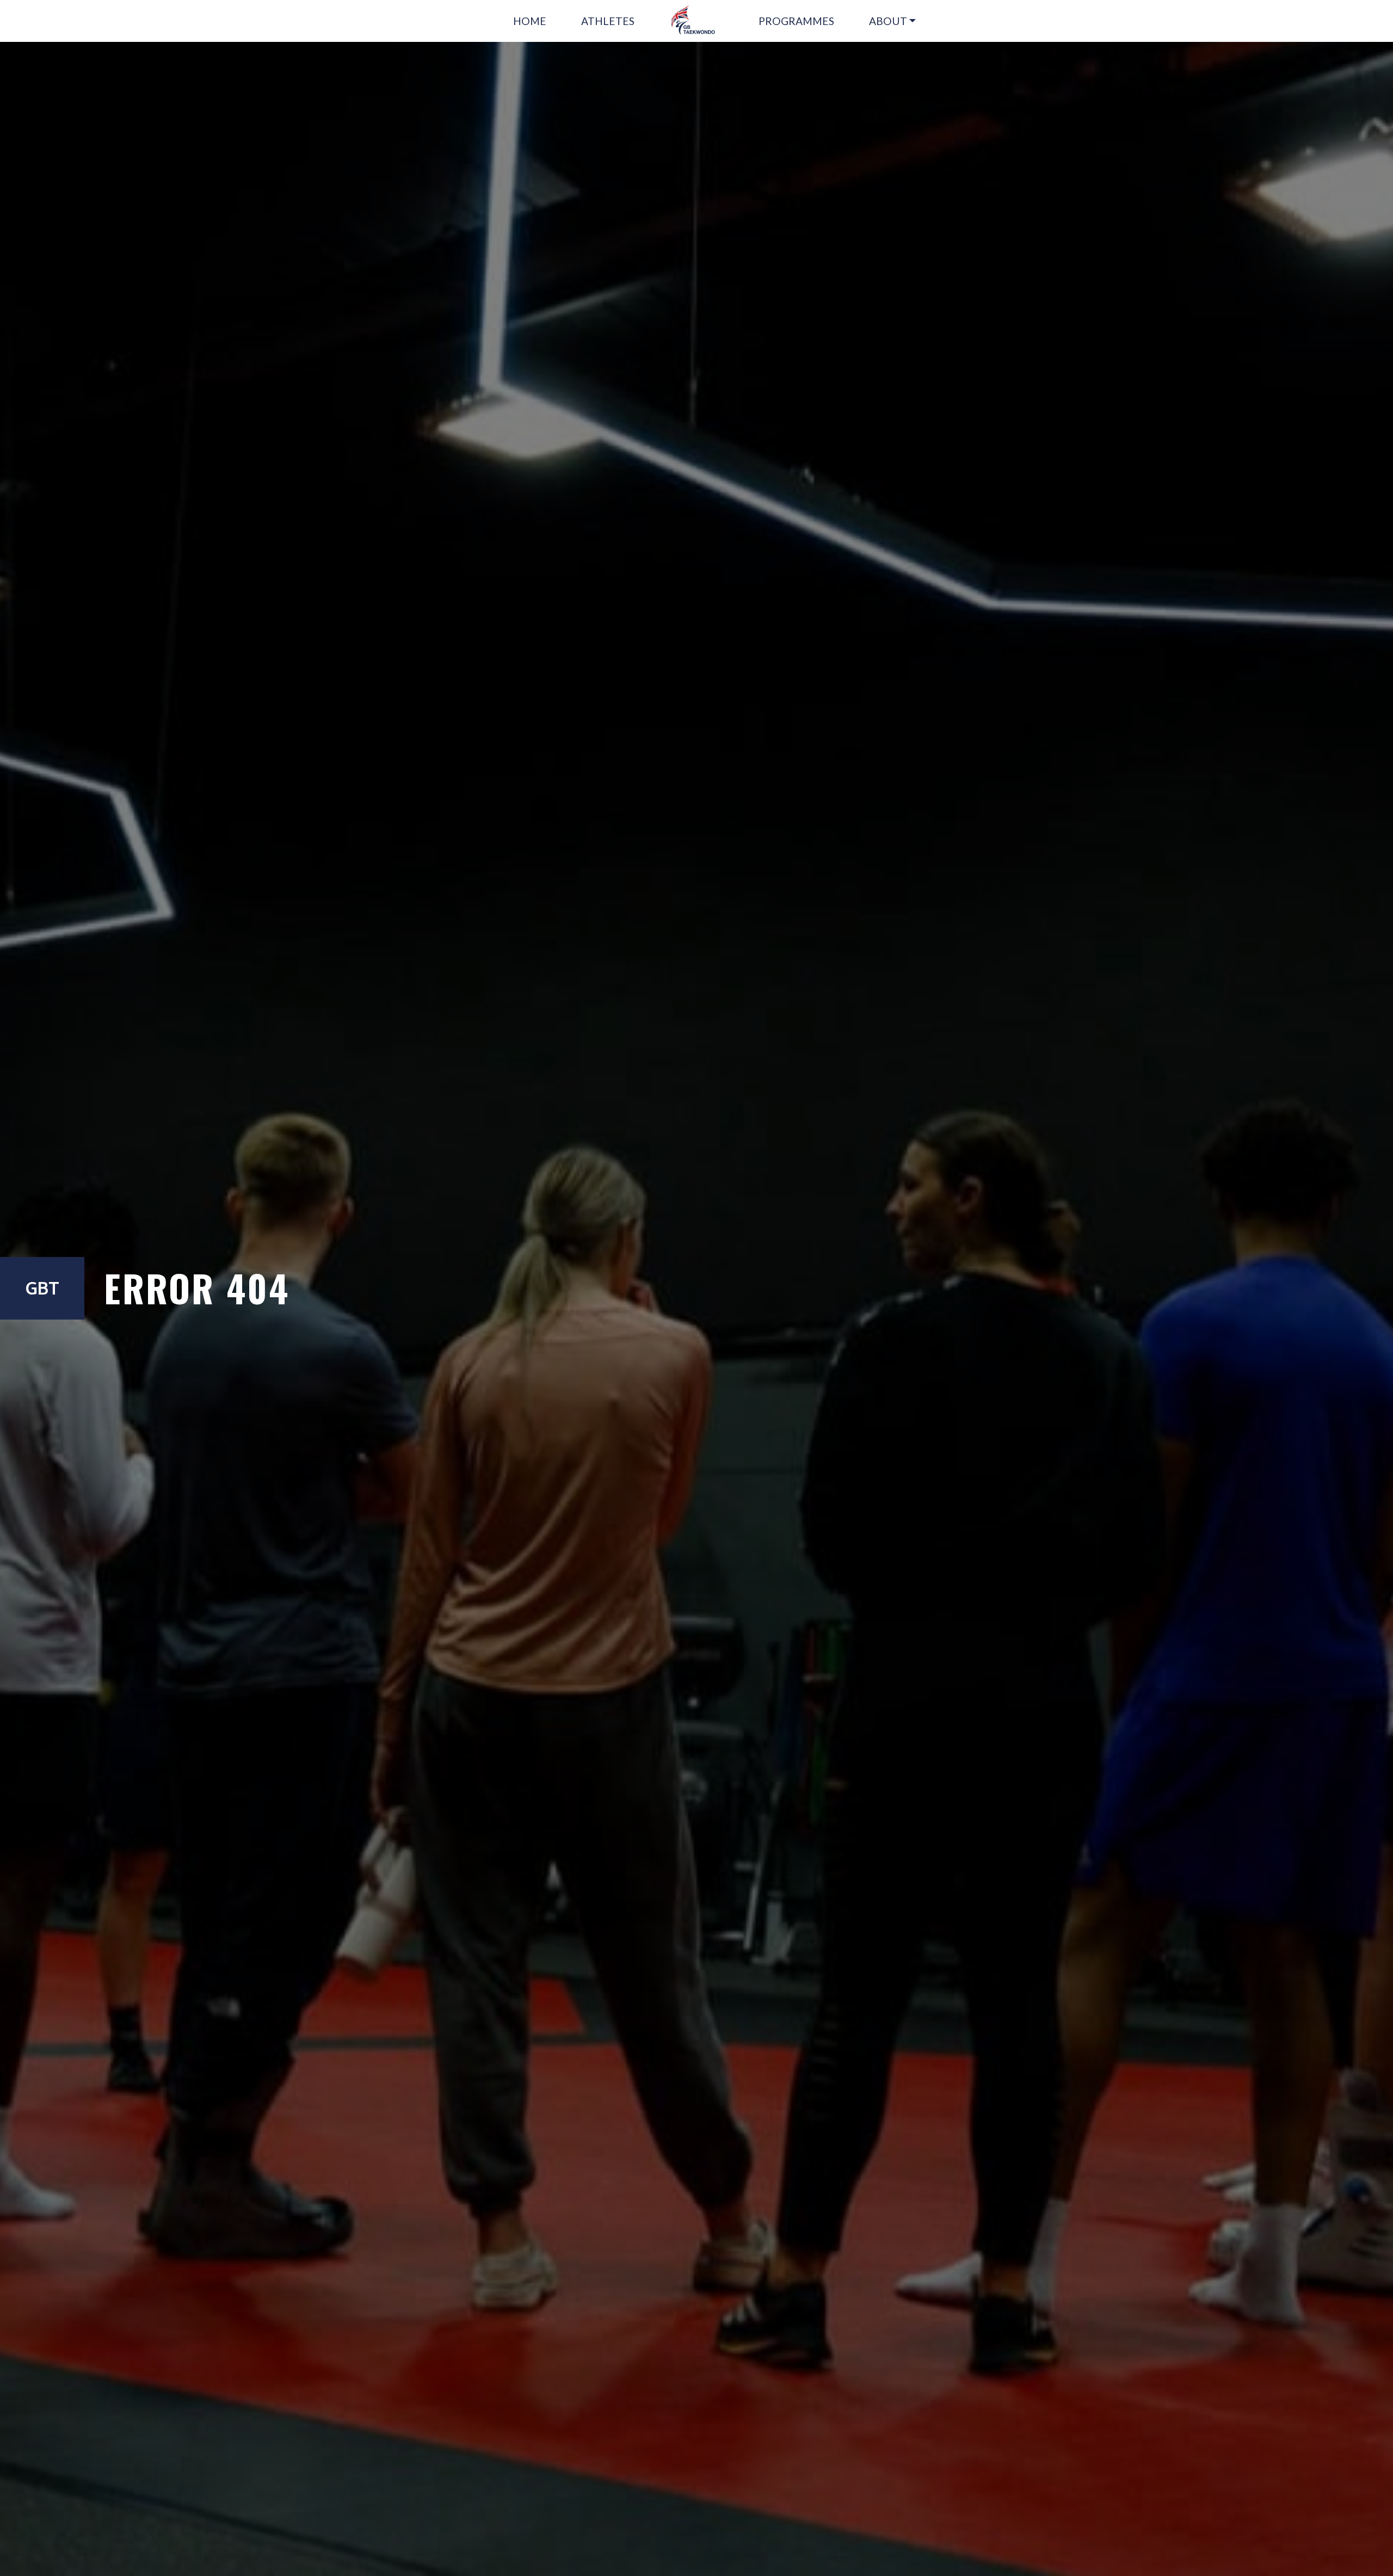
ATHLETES (608, 21)
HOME (530, 21)
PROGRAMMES (796, 21)
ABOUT (888, 21)
